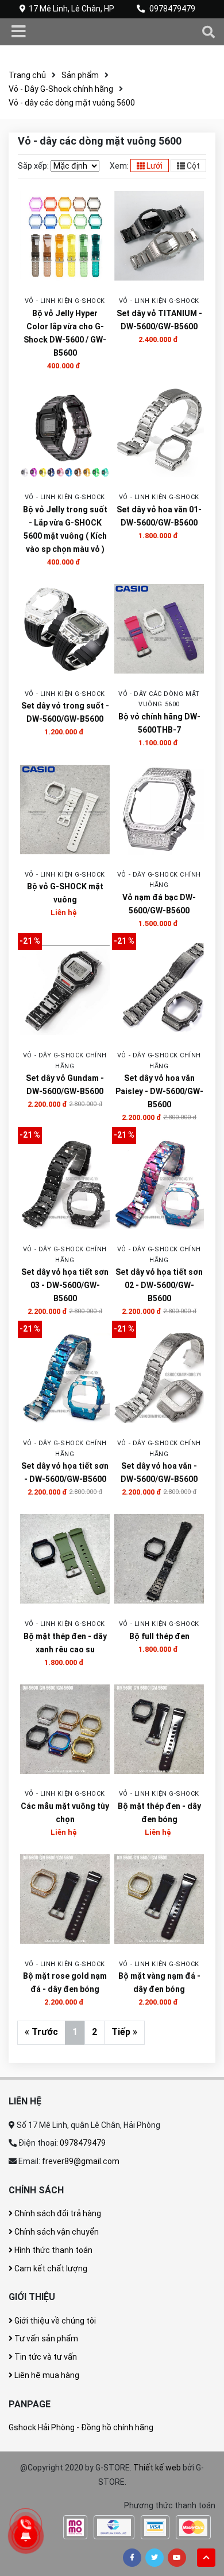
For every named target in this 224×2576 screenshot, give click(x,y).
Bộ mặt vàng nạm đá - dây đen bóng (159, 1982)
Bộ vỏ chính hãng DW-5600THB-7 (159, 723)
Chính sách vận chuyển (56, 2232)
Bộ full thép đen (159, 1636)
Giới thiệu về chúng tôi (54, 2321)
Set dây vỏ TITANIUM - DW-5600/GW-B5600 (159, 320)
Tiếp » (124, 2032)
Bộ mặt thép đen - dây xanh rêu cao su (65, 1643)
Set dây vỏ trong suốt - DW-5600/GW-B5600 (65, 712)
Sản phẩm (80, 75)
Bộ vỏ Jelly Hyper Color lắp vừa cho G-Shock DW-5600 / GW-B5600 (65, 333)
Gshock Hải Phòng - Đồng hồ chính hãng (81, 2427)
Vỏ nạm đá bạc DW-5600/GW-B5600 (159, 904)
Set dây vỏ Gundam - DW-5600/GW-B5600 (65, 1085)
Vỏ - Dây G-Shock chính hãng (61, 89)
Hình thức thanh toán (53, 2250)
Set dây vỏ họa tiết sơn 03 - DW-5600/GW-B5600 (65, 1285)
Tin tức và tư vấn (45, 2357)
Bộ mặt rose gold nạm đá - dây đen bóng (65, 1982)
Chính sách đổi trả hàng (57, 2213)
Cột (192, 166)
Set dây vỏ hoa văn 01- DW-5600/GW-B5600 (159, 516)
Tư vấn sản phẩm (45, 2338)
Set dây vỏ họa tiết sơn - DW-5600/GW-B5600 (65, 1472)
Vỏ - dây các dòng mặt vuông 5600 (72, 103)
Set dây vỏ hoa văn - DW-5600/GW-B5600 (159, 1472)
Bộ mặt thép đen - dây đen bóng (159, 1813)
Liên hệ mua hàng (46, 2375)
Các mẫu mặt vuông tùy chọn (65, 1813)
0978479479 (172, 9)
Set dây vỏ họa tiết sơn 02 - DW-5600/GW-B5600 (159, 1285)
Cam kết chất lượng (50, 2268)
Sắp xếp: (33, 166)
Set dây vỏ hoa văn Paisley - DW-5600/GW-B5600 (159, 1091)
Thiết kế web (157, 2468)
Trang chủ (27, 75)
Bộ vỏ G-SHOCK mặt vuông (65, 893)
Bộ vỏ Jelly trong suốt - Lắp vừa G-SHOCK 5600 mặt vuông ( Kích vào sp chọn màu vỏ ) (65, 529)
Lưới (154, 166)
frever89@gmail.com (81, 2161)
